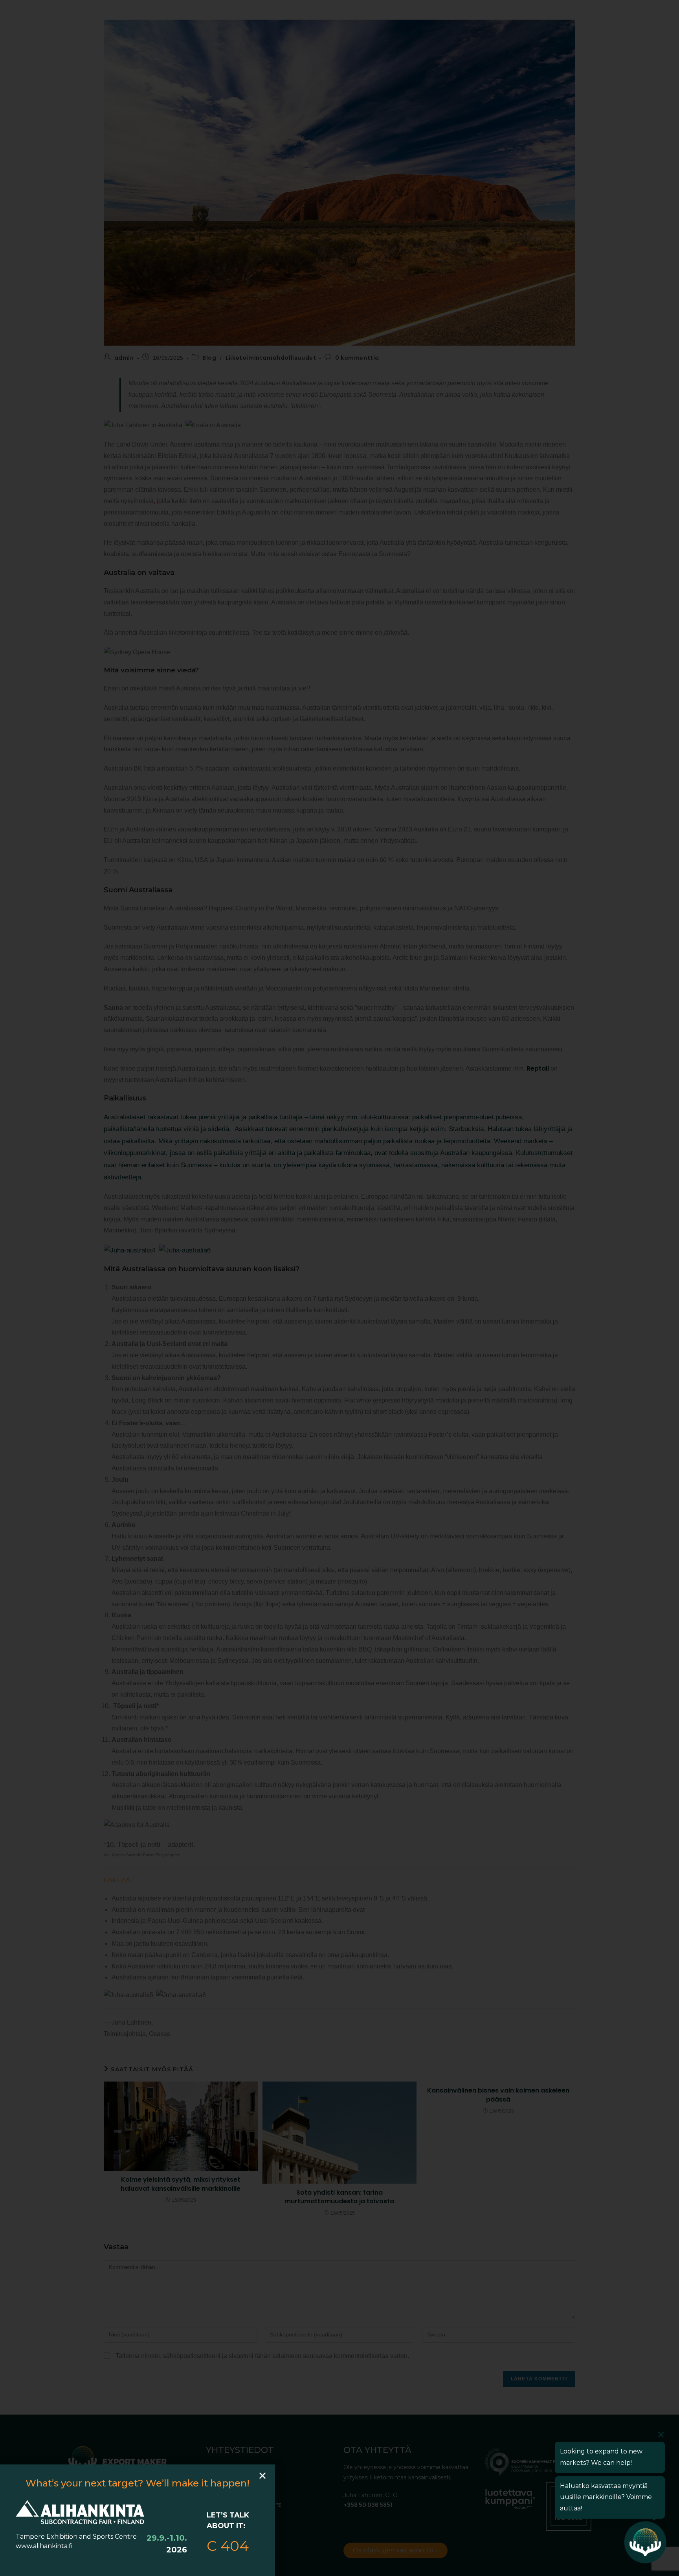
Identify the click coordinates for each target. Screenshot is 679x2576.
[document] (339, 1288)
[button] (262, 2475)
